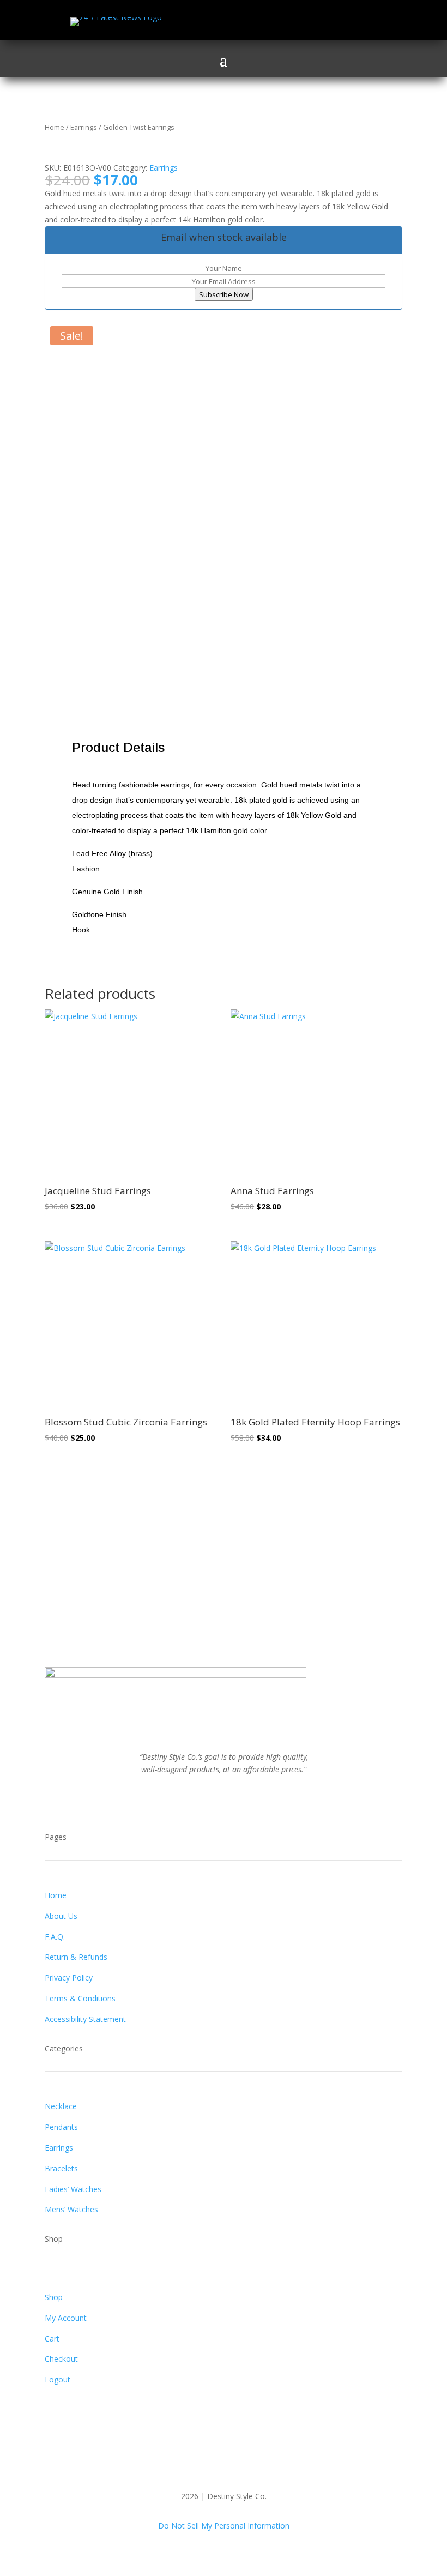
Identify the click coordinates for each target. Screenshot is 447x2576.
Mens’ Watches (71, 2209)
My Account (66, 2318)
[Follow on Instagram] (336, 22)
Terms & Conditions (80, 1998)
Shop (54, 2297)
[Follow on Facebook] (293, 22)
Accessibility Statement (85, 2019)
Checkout (61, 2359)
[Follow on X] (315, 22)
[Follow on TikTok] (358, 22)
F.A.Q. (55, 1937)
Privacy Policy (69, 1978)
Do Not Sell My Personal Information (224, 2526)
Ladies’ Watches (73, 2189)
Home (55, 127)
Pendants (61, 2127)
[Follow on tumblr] (256, 1801)
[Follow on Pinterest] (234, 1801)
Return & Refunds (76, 1957)
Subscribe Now (224, 294)
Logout (58, 2379)
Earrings (84, 127)
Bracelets (61, 2168)
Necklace (61, 2106)
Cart (52, 2339)
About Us (61, 1916)
